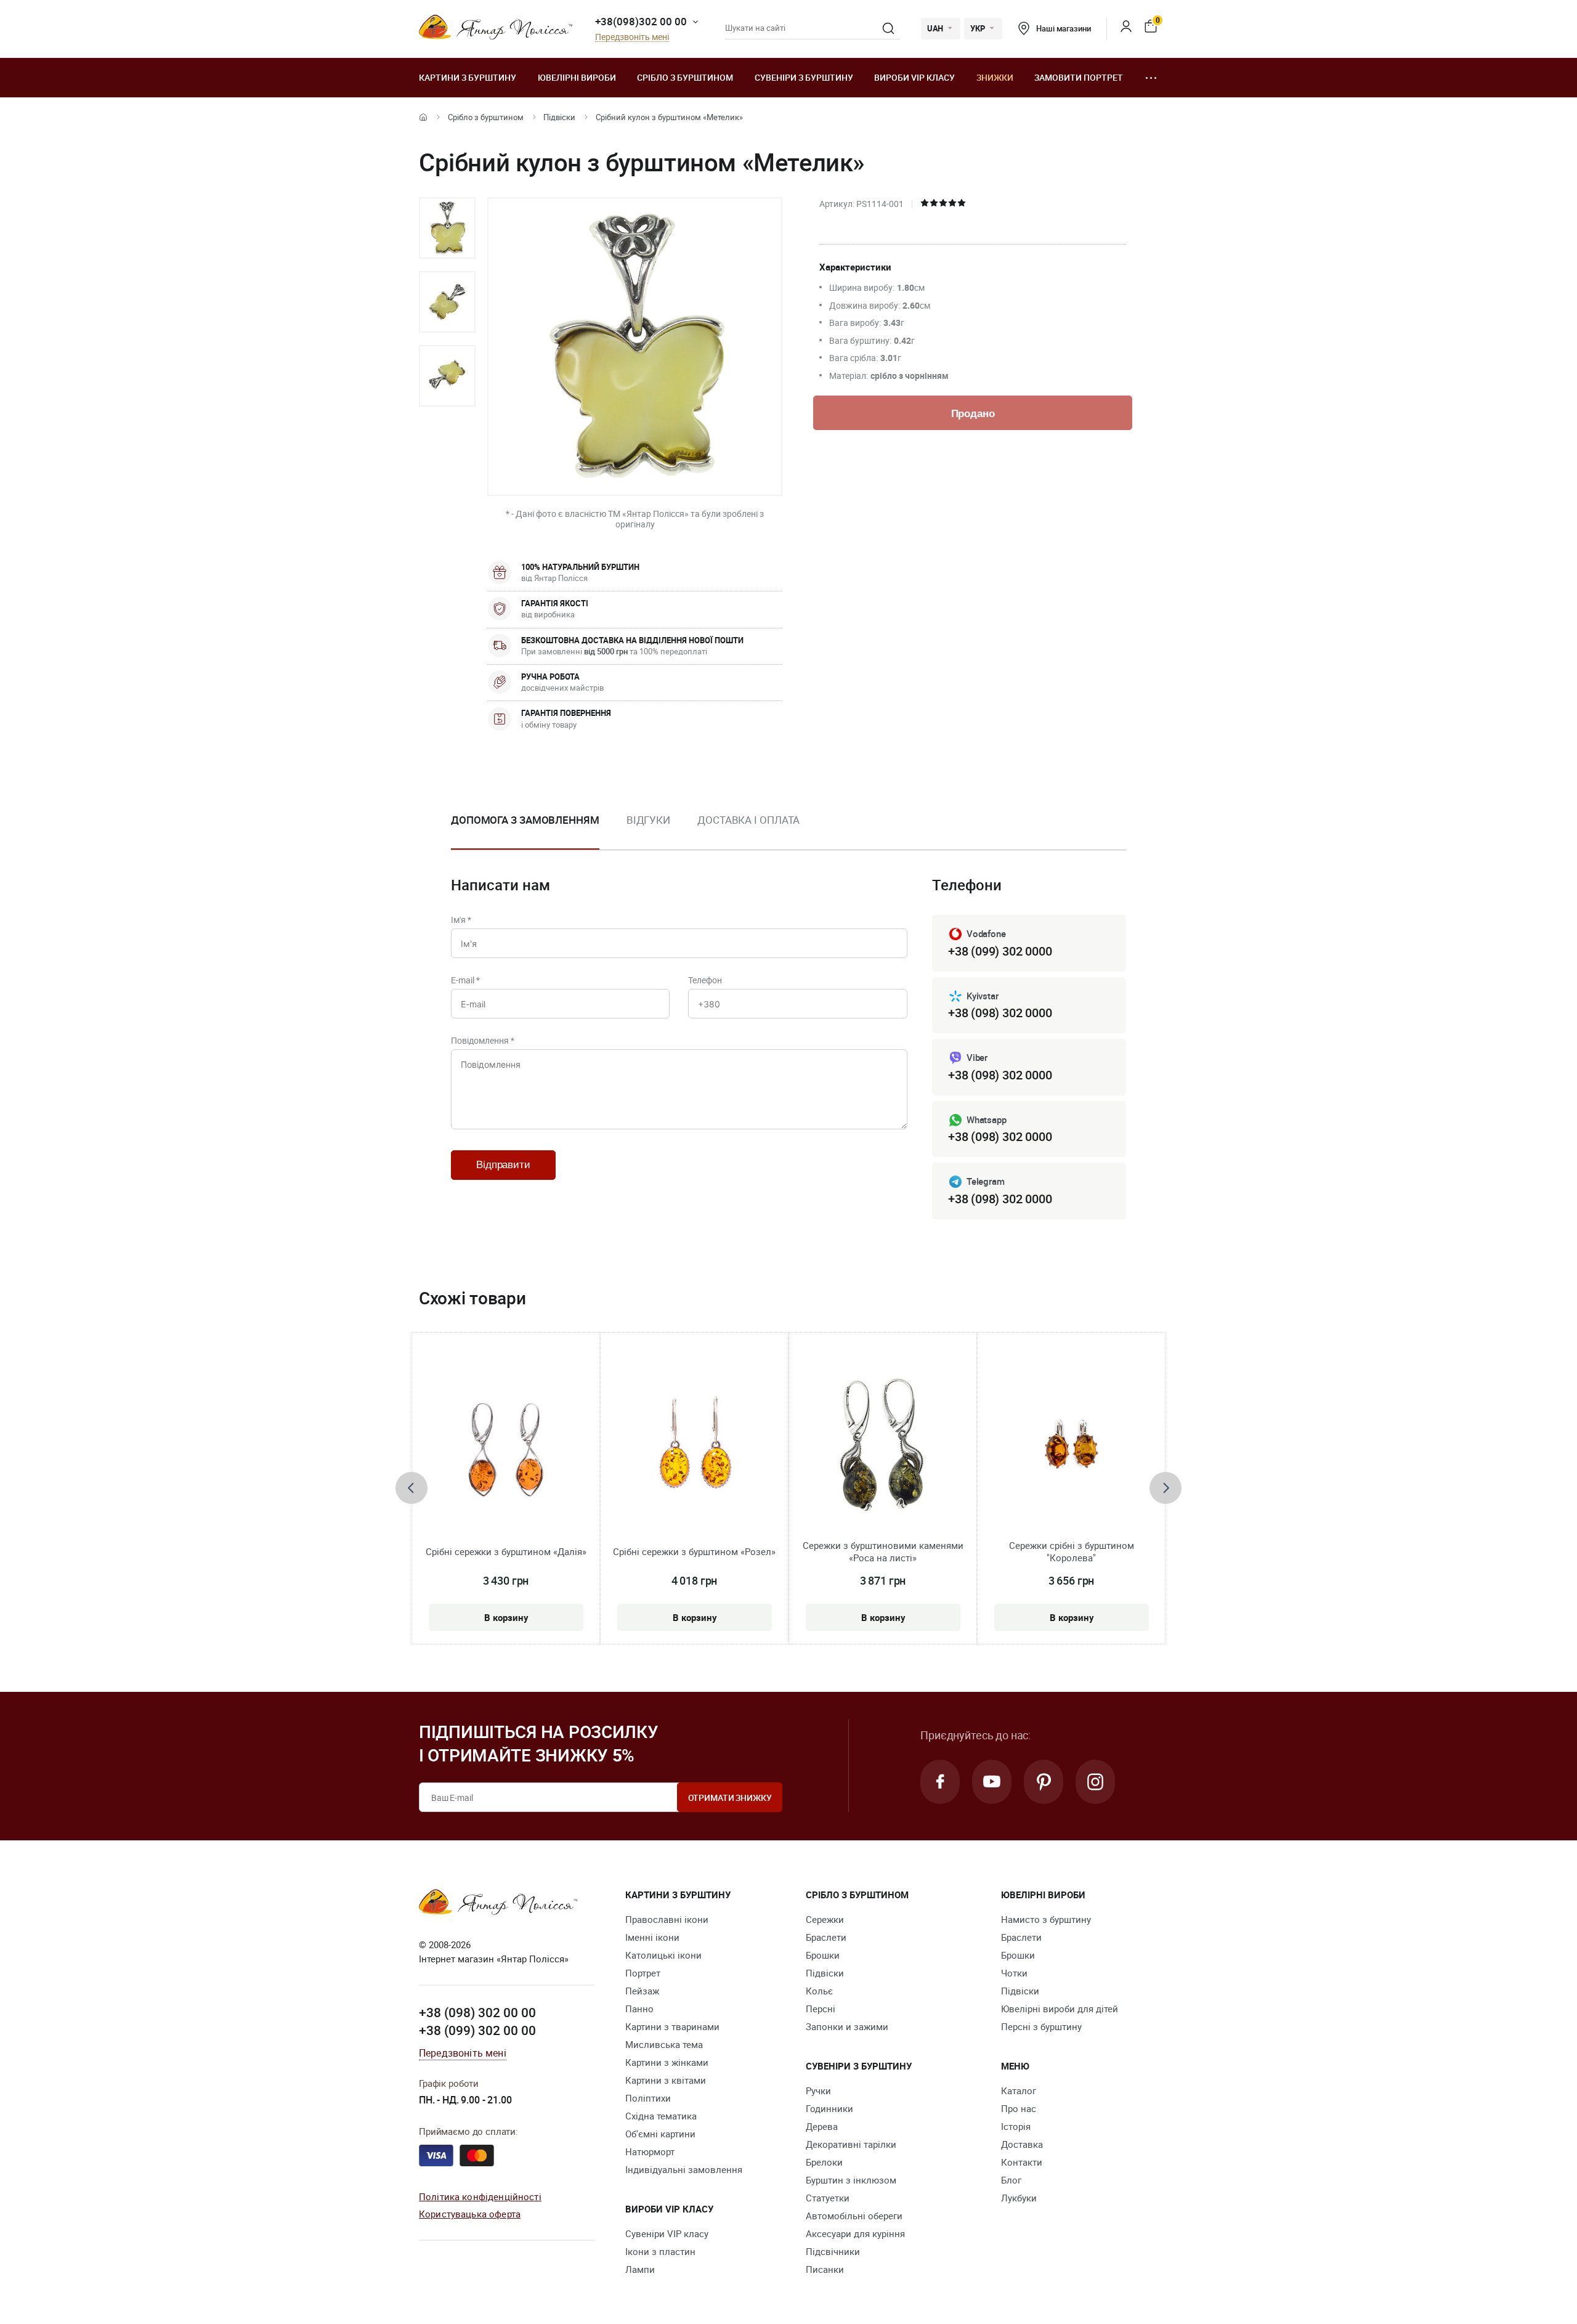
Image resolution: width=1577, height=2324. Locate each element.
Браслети (826, 1937)
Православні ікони (667, 1919)
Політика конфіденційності (480, 2196)
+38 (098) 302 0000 (1000, 1013)
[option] (447, 228)
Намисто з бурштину (1046, 1919)
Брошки (823, 1955)
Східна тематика (661, 2116)
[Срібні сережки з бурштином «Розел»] (694, 1445)
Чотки (1014, 1973)
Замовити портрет (1079, 77)
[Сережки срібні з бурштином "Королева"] (1071, 1445)
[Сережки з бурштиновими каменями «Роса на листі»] (883, 1445)
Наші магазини (1063, 28)
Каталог (1019, 2090)
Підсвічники (833, 2251)
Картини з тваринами (672, 2026)
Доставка (1022, 2144)
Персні (821, 2009)
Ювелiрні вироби (577, 77)
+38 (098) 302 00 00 (477, 2012)
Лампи (640, 2269)
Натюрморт (650, 2151)
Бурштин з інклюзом (851, 2180)
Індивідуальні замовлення (684, 2169)
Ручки (818, 2090)
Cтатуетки (828, 2198)
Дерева (822, 2126)
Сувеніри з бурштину (804, 77)
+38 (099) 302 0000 (1000, 951)
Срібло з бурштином (685, 77)
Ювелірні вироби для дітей (1060, 2009)
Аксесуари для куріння (855, 2233)
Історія (1016, 2126)
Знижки (995, 77)
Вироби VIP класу (914, 77)
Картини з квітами (666, 2080)
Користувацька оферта (470, 2214)
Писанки (825, 2269)
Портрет (643, 1973)
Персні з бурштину (1041, 2026)
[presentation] (411, 1488)
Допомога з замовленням (525, 820)
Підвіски (559, 117)
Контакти (1022, 2162)
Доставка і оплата (748, 820)
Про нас (1019, 2108)
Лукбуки (1019, 2198)
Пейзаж (642, 1991)
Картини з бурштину (468, 77)
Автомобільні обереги (854, 2216)
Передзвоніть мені (632, 37)
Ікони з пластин (660, 2251)
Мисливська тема (664, 2044)
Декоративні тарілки (851, 2144)
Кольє (819, 1991)
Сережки (825, 1919)
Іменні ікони (652, 1937)
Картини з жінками (667, 2062)
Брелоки (824, 2162)
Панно (639, 2009)
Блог (1011, 2180)
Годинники (829, 2108)
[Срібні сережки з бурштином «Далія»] (506, 1445)
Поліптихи (648, 2098)
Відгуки (648, 820)
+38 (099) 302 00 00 (477, 2030)
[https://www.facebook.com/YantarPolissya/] (940, 1782)
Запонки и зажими (847, 2026)
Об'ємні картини (660, 2134)
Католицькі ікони (663, 1955)
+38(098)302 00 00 (641, 21)
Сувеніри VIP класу (667, 2233)
